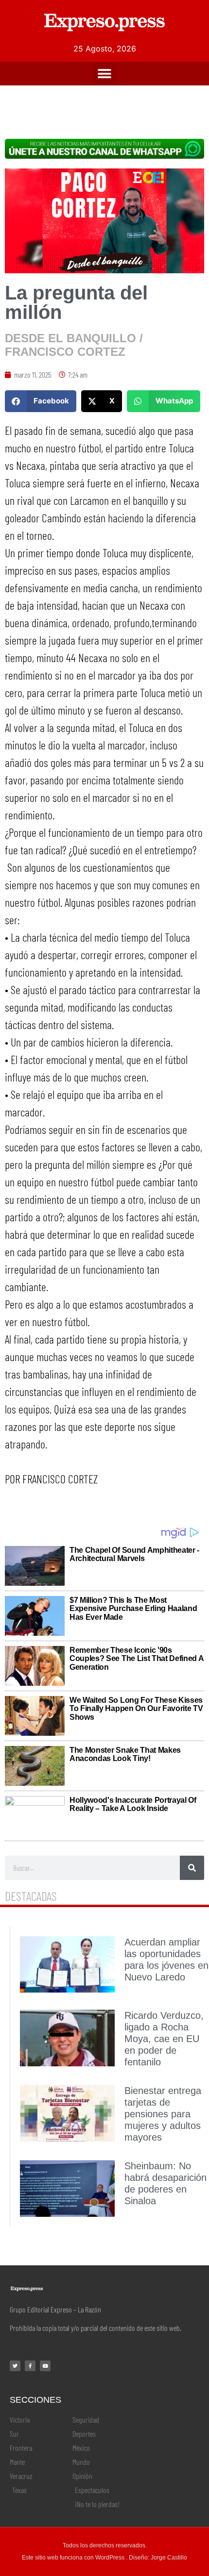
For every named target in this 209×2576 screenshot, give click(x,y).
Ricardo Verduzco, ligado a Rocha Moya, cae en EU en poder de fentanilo (164, 2039)
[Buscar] (192, 1868)
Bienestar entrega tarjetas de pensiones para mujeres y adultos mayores (163, 2114)
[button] (105, 74)
